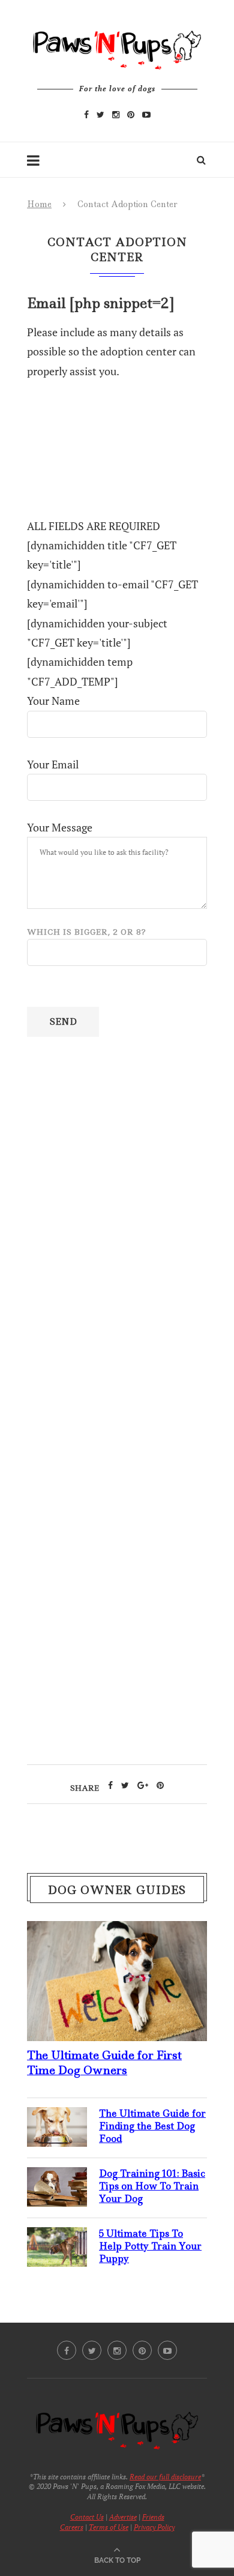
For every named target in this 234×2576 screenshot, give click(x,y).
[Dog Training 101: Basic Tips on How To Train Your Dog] (57, 2177)
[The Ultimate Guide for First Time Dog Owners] (117, 1931)
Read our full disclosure (165, 2477)
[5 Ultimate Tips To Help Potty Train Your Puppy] (57, 2237)
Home (39, 204)
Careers (72, 2527)
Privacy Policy (154, 2527)
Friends (153, 2517)
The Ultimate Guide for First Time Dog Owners (104, 2063)
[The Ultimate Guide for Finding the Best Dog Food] (57, 2117)
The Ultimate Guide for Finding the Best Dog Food (152, 2126)
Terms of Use (109, 2527)
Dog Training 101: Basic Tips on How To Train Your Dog (152, 2186)
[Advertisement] (117, 1356)
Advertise (123, 2517)
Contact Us (87, 2517)
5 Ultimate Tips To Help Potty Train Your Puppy (150, 2246)
